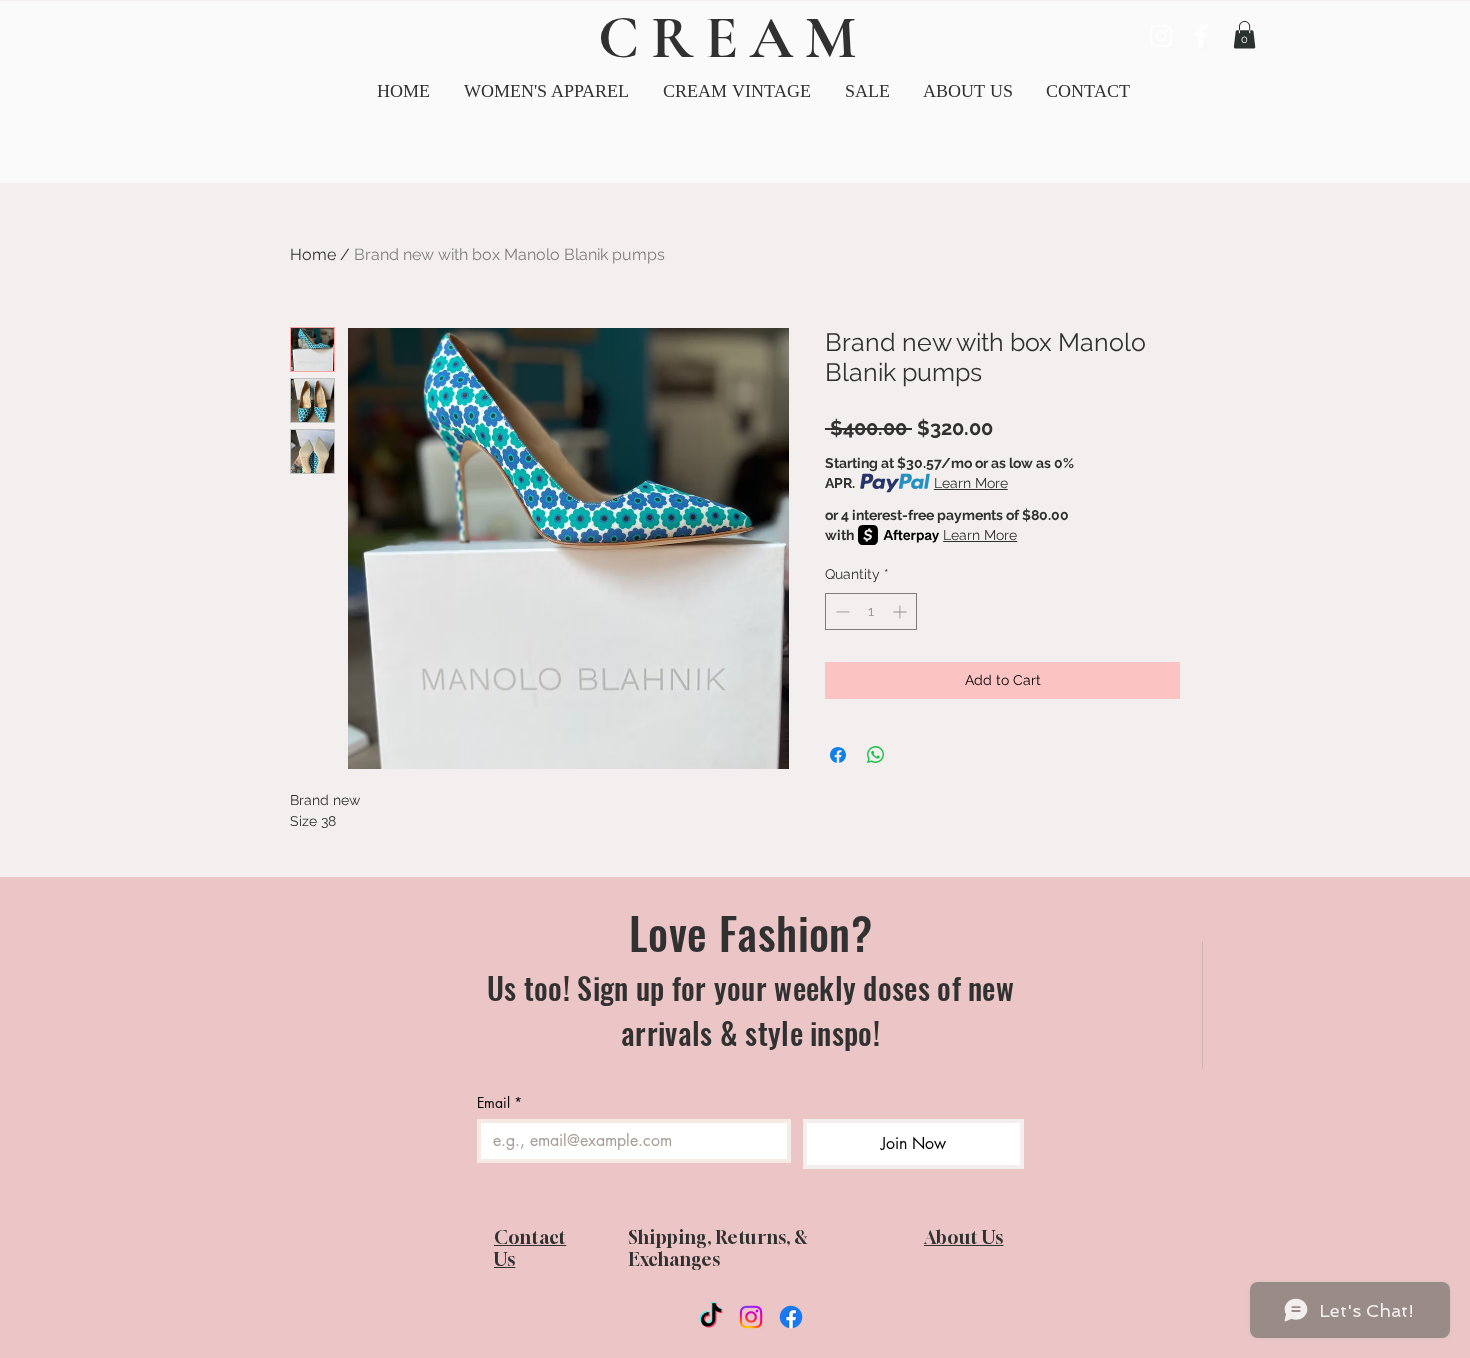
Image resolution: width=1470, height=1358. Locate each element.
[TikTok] (711, 1317)
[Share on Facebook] (838, 755)
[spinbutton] (871, 611)
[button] (737, 91)
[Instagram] (751, 1317)
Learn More (971, 483)
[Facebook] (791, 1317)
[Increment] (901, 611)
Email (499, 1102)
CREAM (733, 38)
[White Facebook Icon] (1201, 36)
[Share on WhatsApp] (876, 755)
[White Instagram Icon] (1161, 36)
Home (313, 254)
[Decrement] (840, 611)
